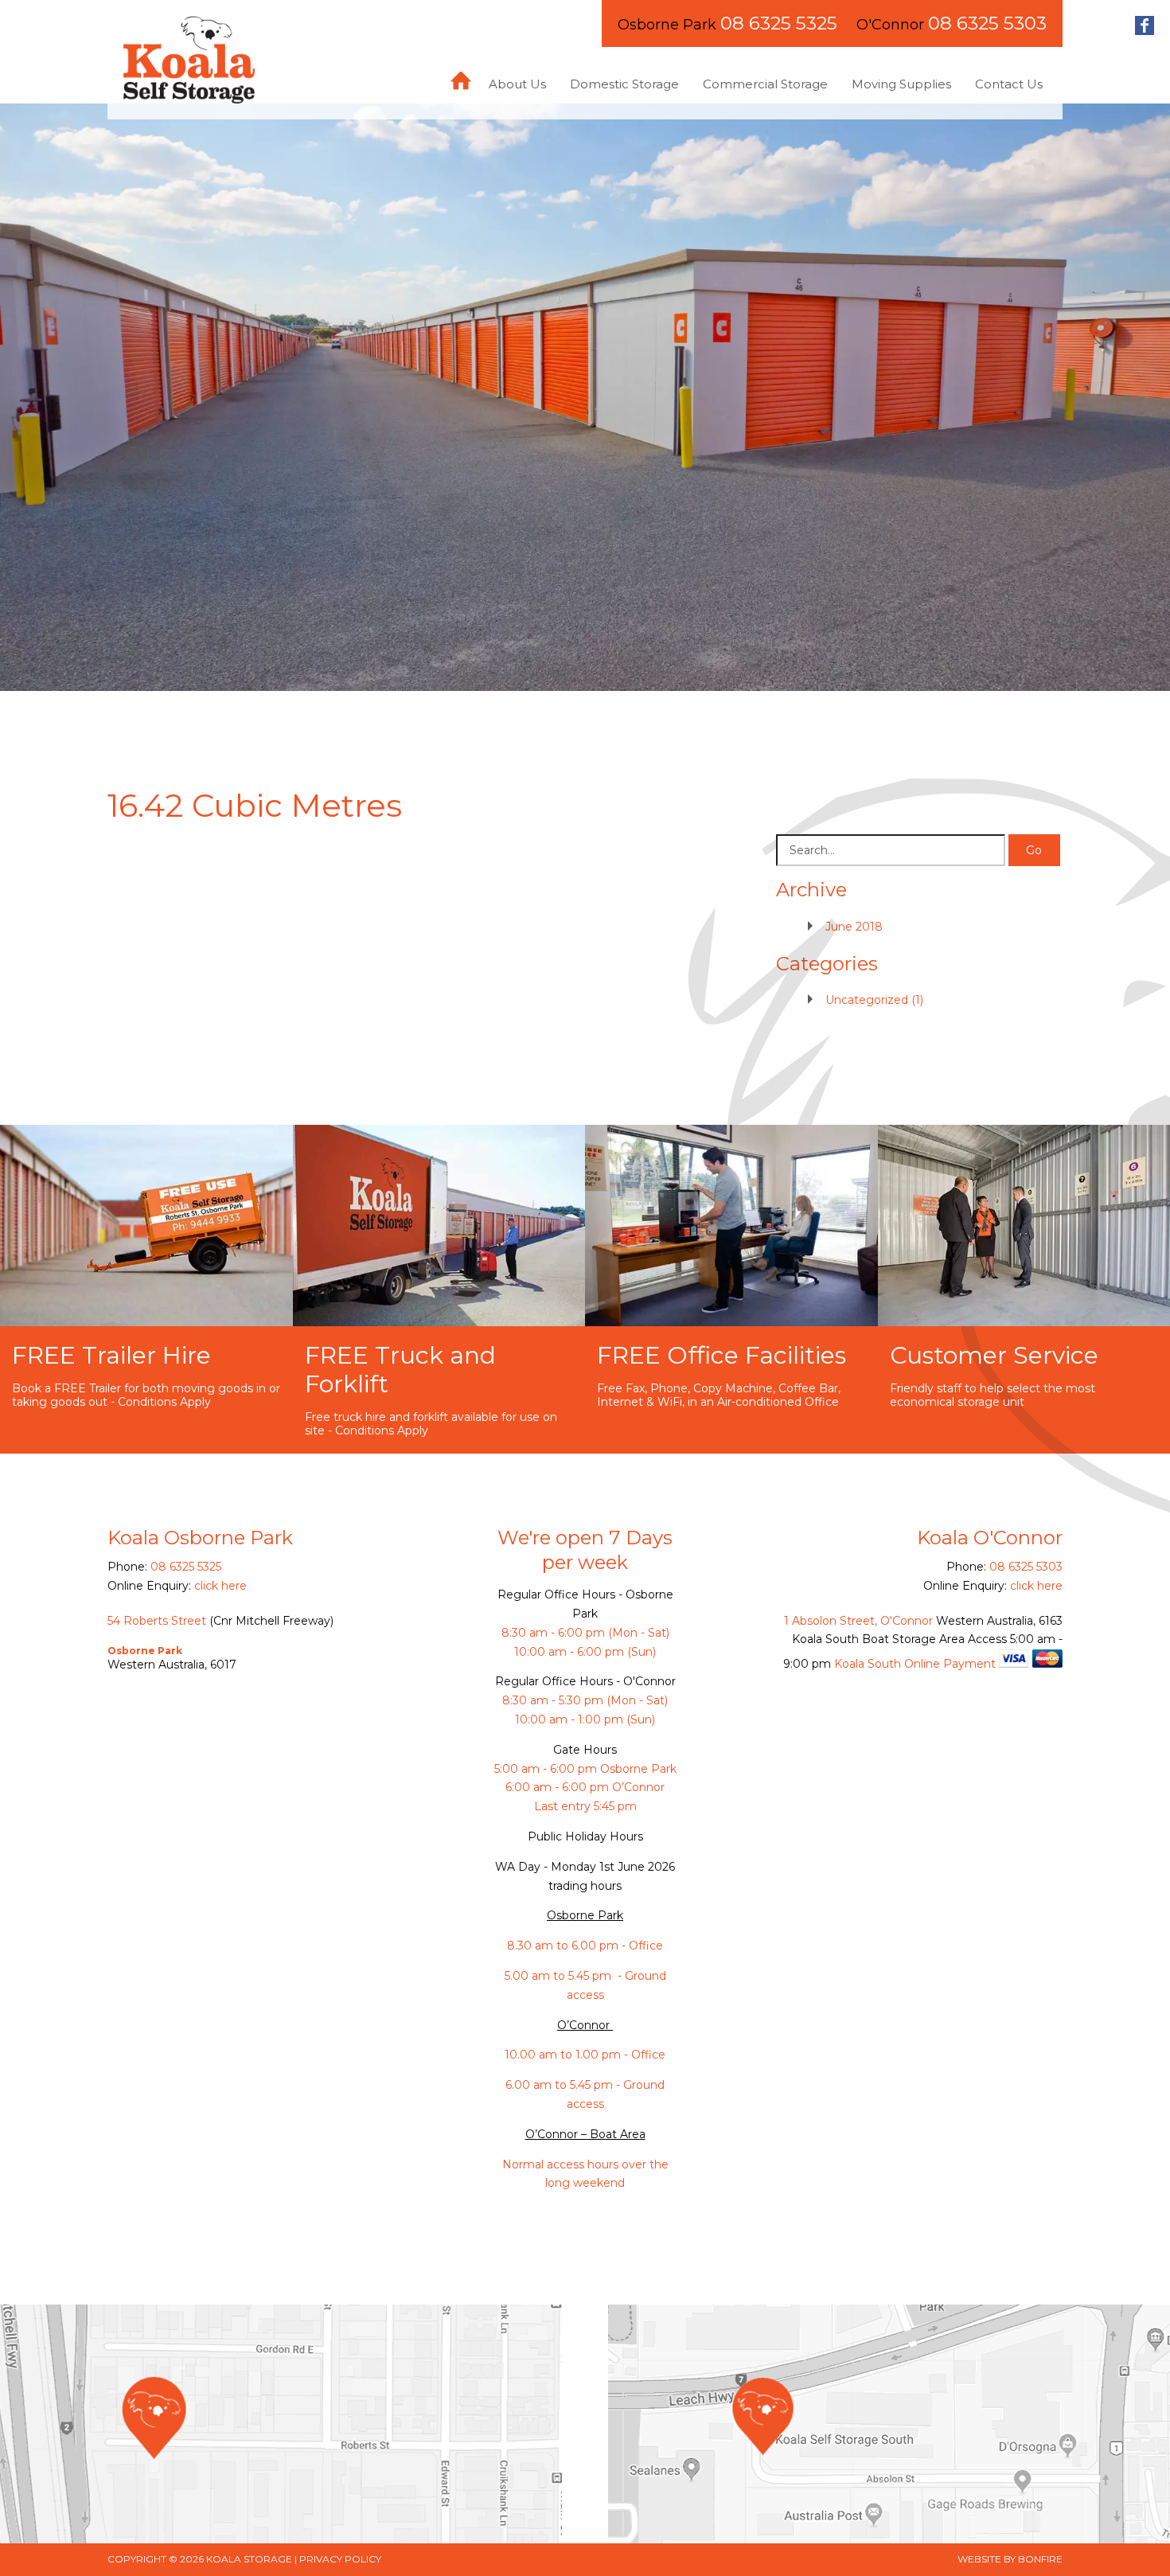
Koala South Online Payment (915, 1664)
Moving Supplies (901, 84)
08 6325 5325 (779, 23)
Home (461, 81)
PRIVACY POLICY (340, 2559)
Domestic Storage (624, 84)
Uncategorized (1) (874, 1000)
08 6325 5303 (987, 23)
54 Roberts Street (157, 1621)
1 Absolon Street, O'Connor (858, 1621)
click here (220, 1586)
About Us (517, 84)
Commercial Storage (765, 84)
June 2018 (854, 927)
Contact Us (1009, 84)
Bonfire (1040, 2559)
